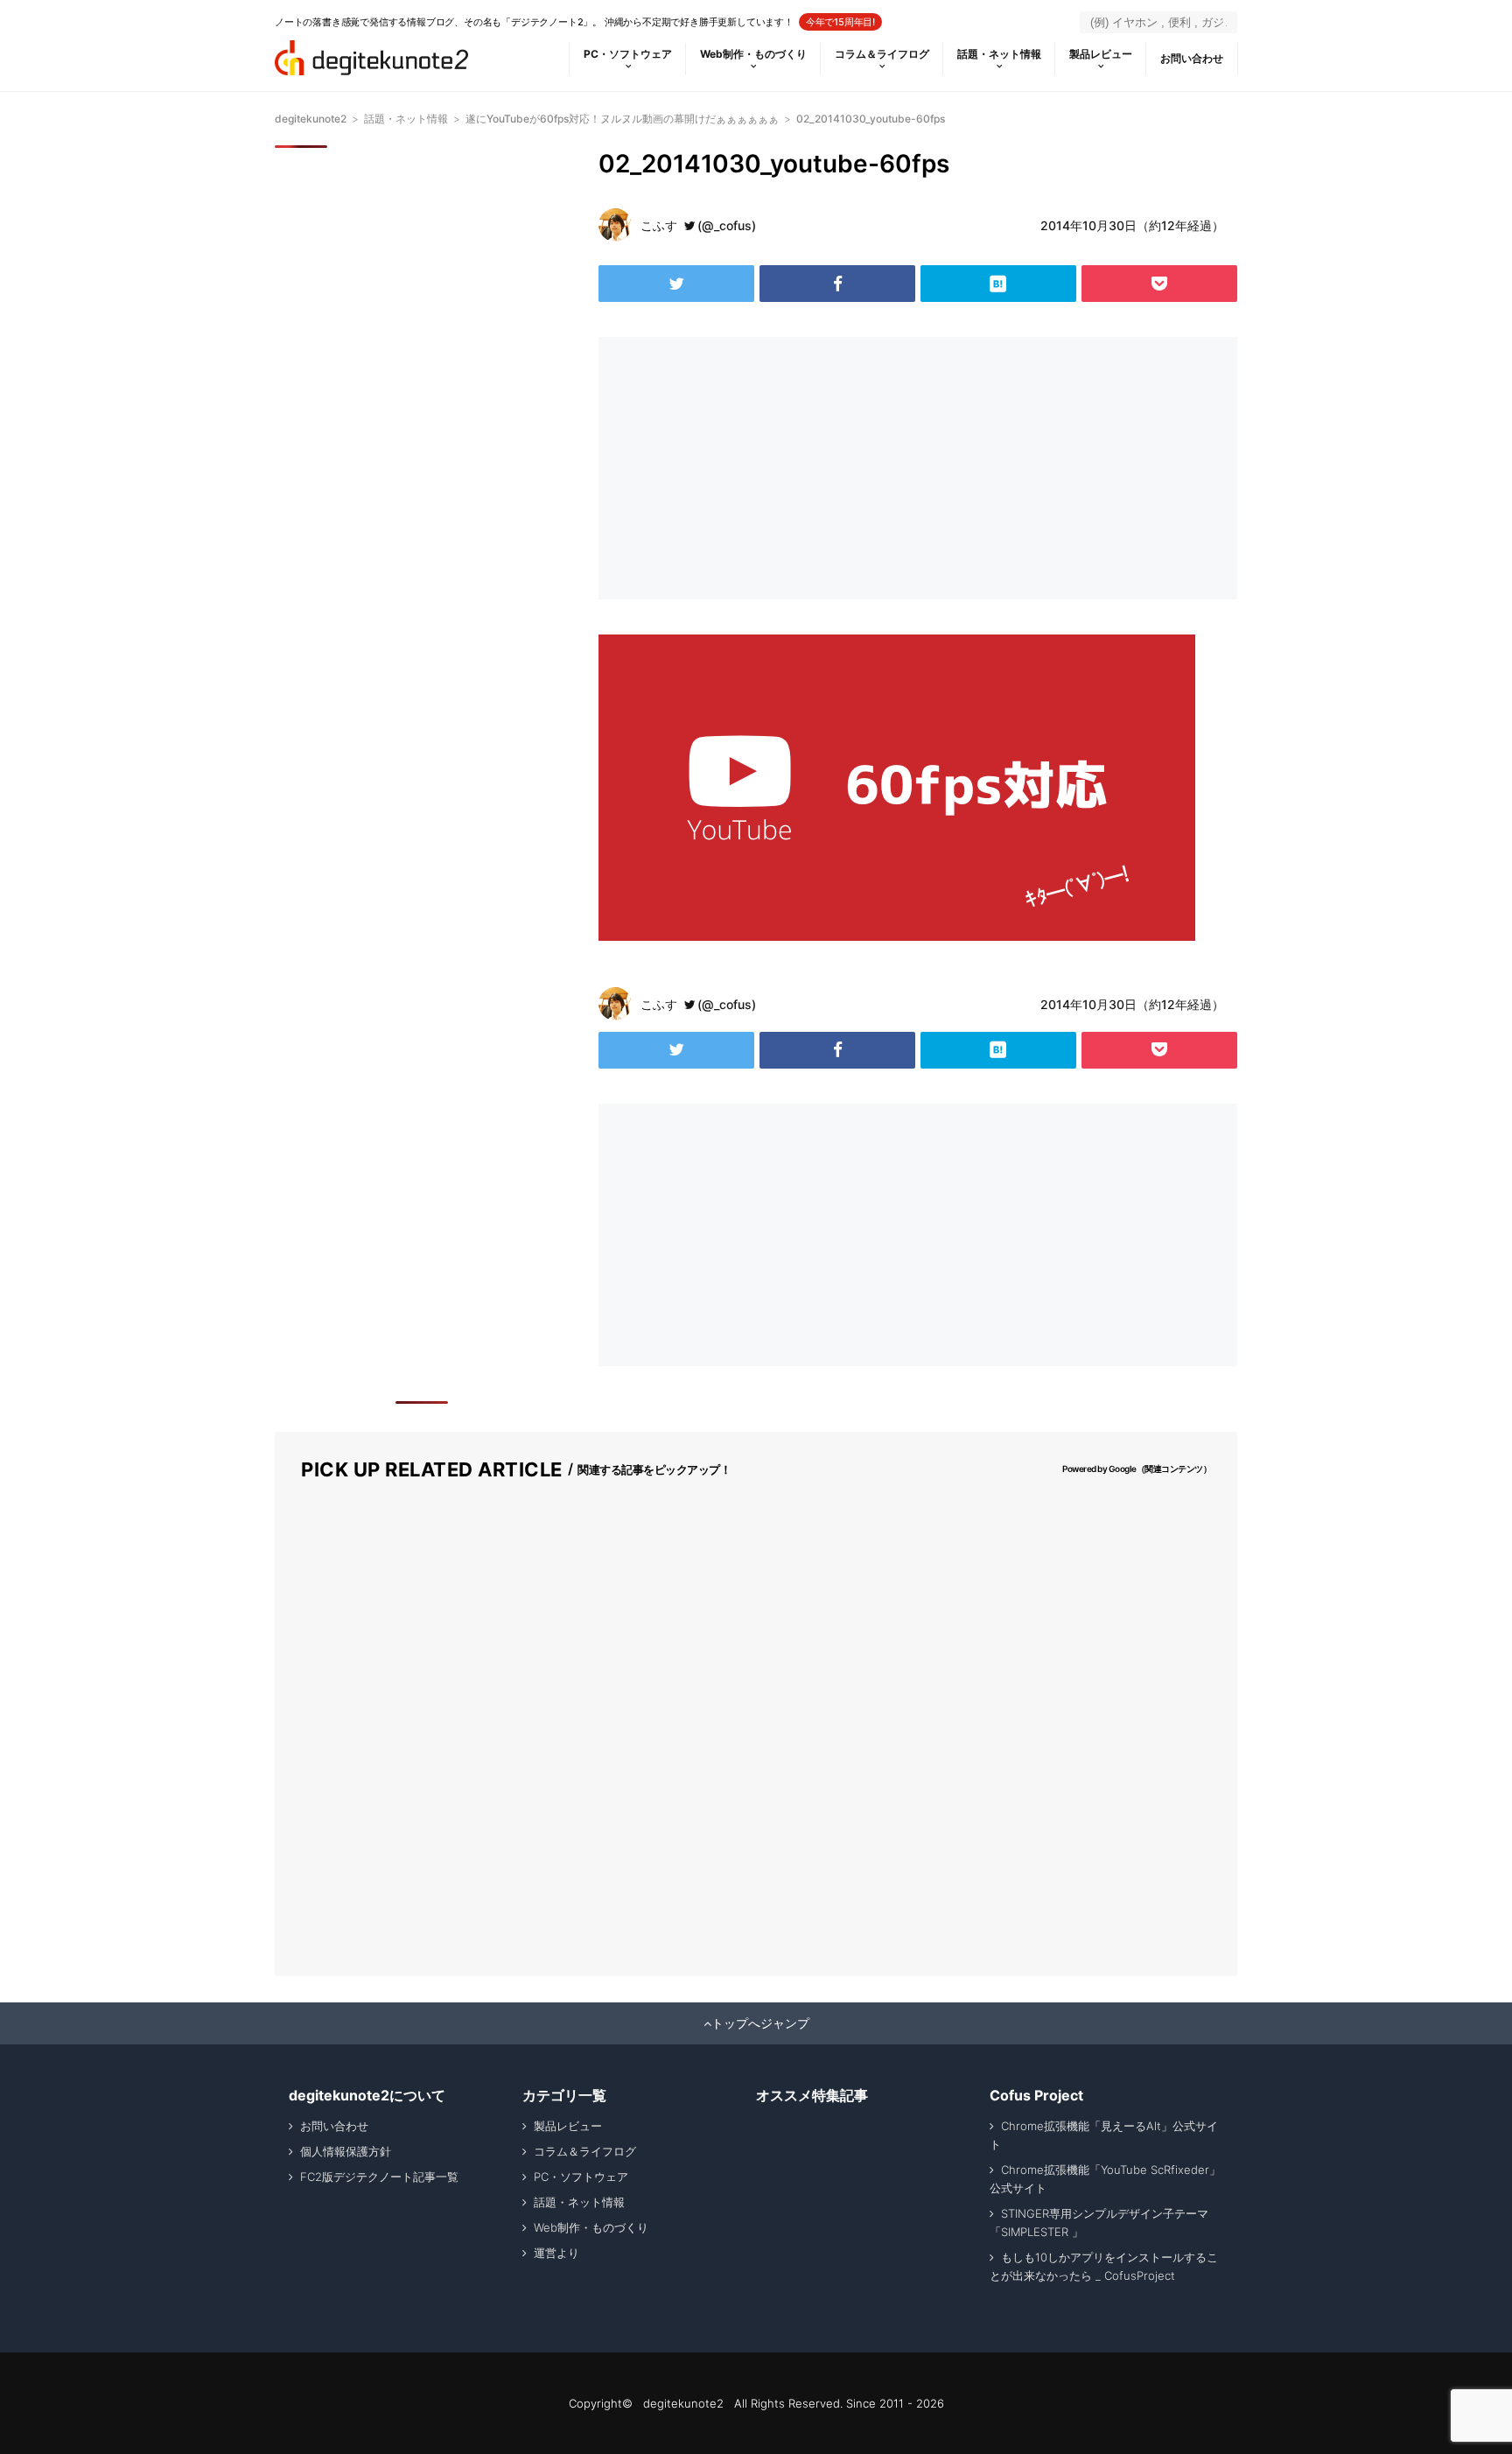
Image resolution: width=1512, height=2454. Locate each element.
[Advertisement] (754, 468)
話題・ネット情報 (999, 54)
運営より (556, 2253)
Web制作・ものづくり (753, 54)
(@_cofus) (727, 225)
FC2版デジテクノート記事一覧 (379, 2177)
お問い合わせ (1192, 58)
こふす (659, 225)
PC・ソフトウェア (628, 54)
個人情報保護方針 (346, 2151)
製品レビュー (1101, 54)
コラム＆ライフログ (882, 54)
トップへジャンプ (760, 2023)
